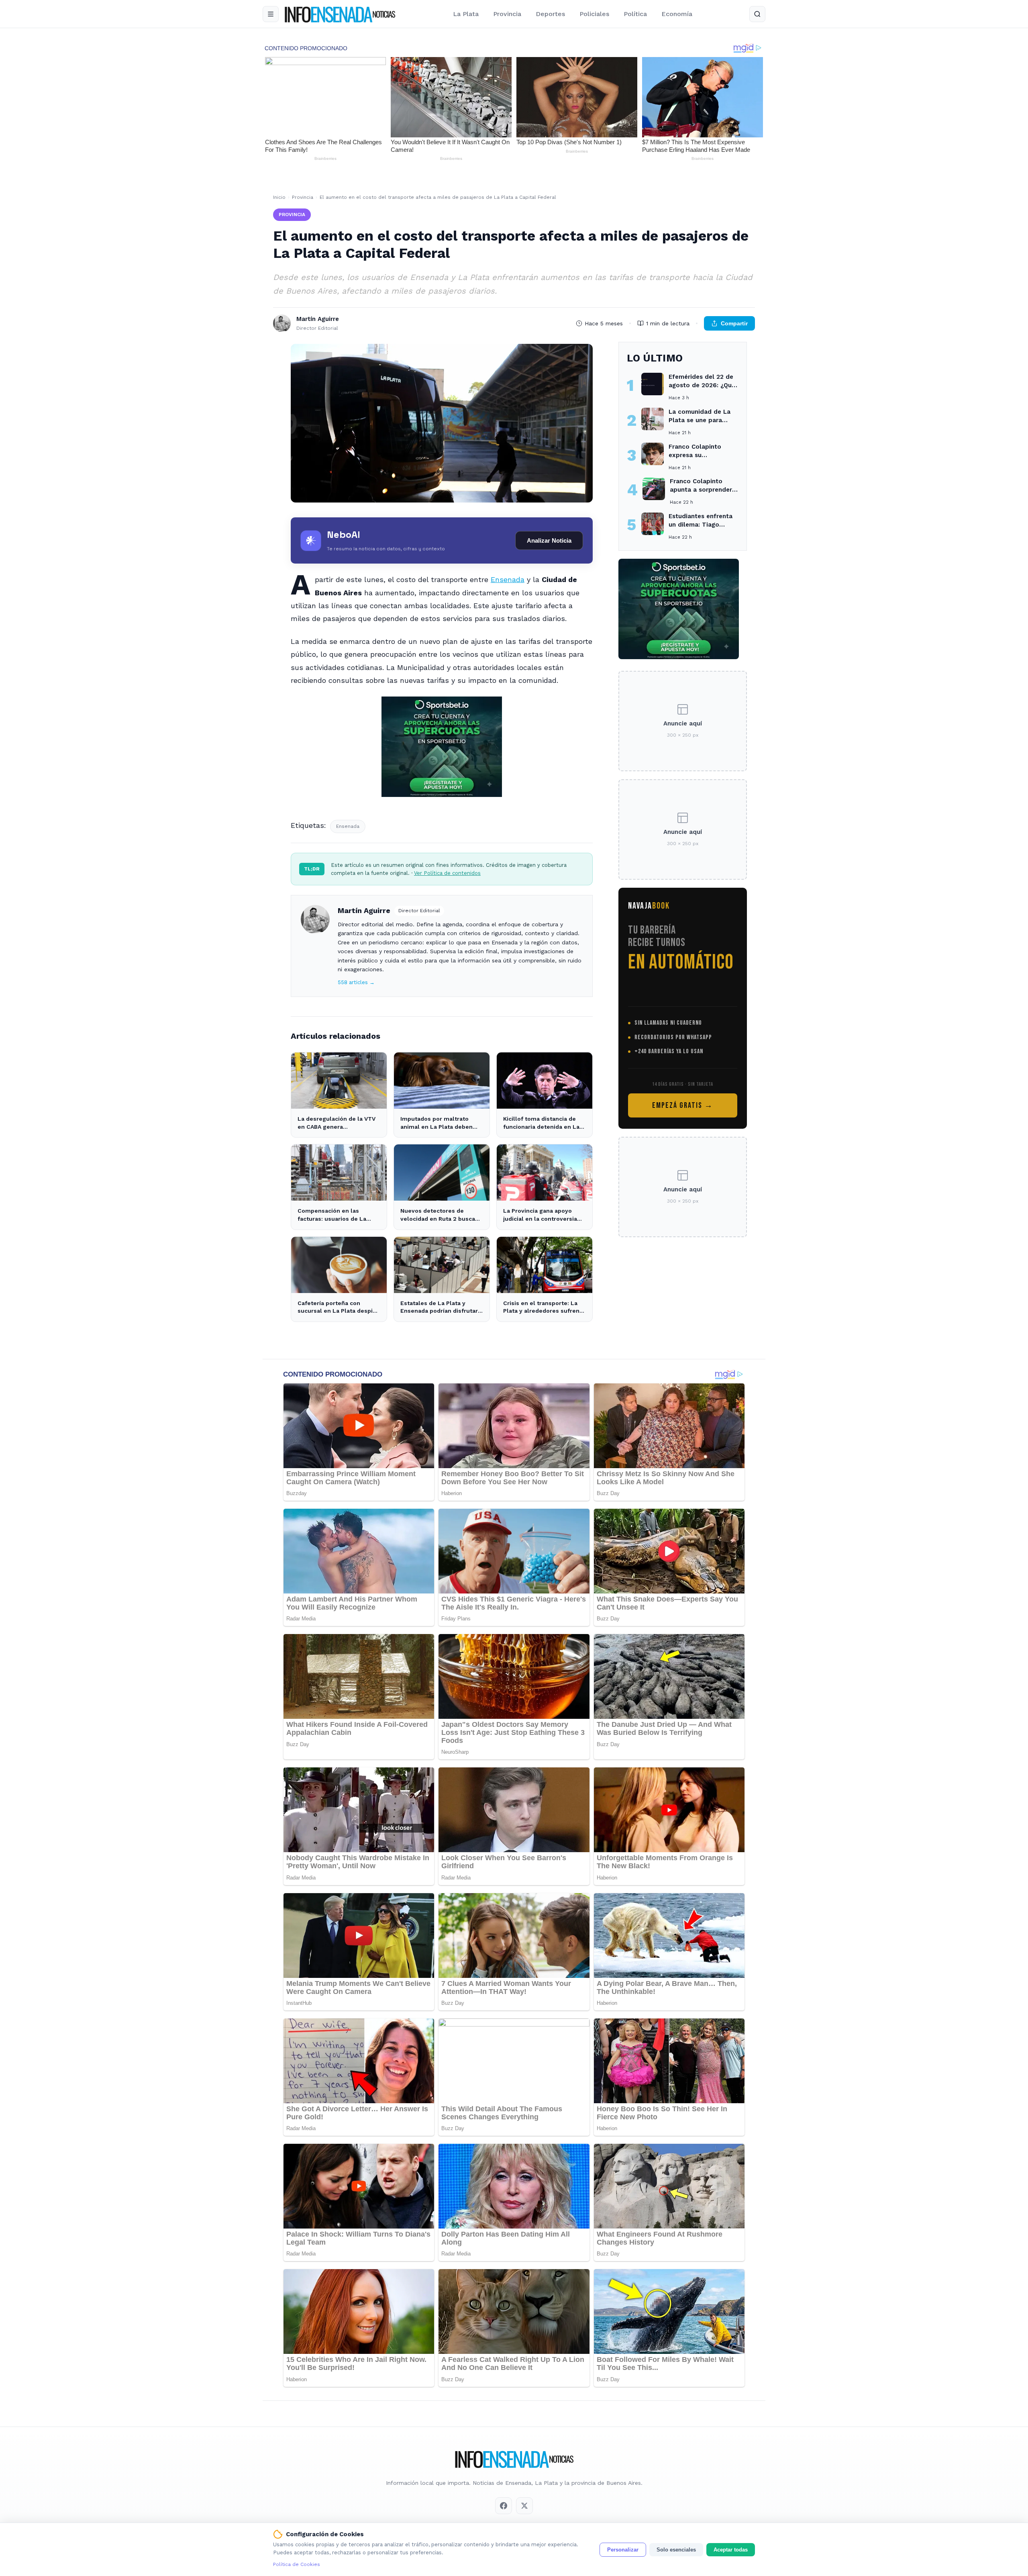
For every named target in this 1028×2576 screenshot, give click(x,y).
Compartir (734, 323)
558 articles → (356, 982)
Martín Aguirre (364, 910)
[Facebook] (504, 2506)
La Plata (466, 14)
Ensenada (508, 579)
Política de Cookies (297, 2564)
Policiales (594, 14)
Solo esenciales (676, 2550)
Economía (677, 14)
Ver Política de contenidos (447, 873)
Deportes (550, 14)
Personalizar (623, 2550)
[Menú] (271, 14)
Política (635, 14)
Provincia (507, 14)
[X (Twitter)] (524, 2506)
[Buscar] (757, 14)
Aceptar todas (731, 2550)
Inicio (279, 197)
